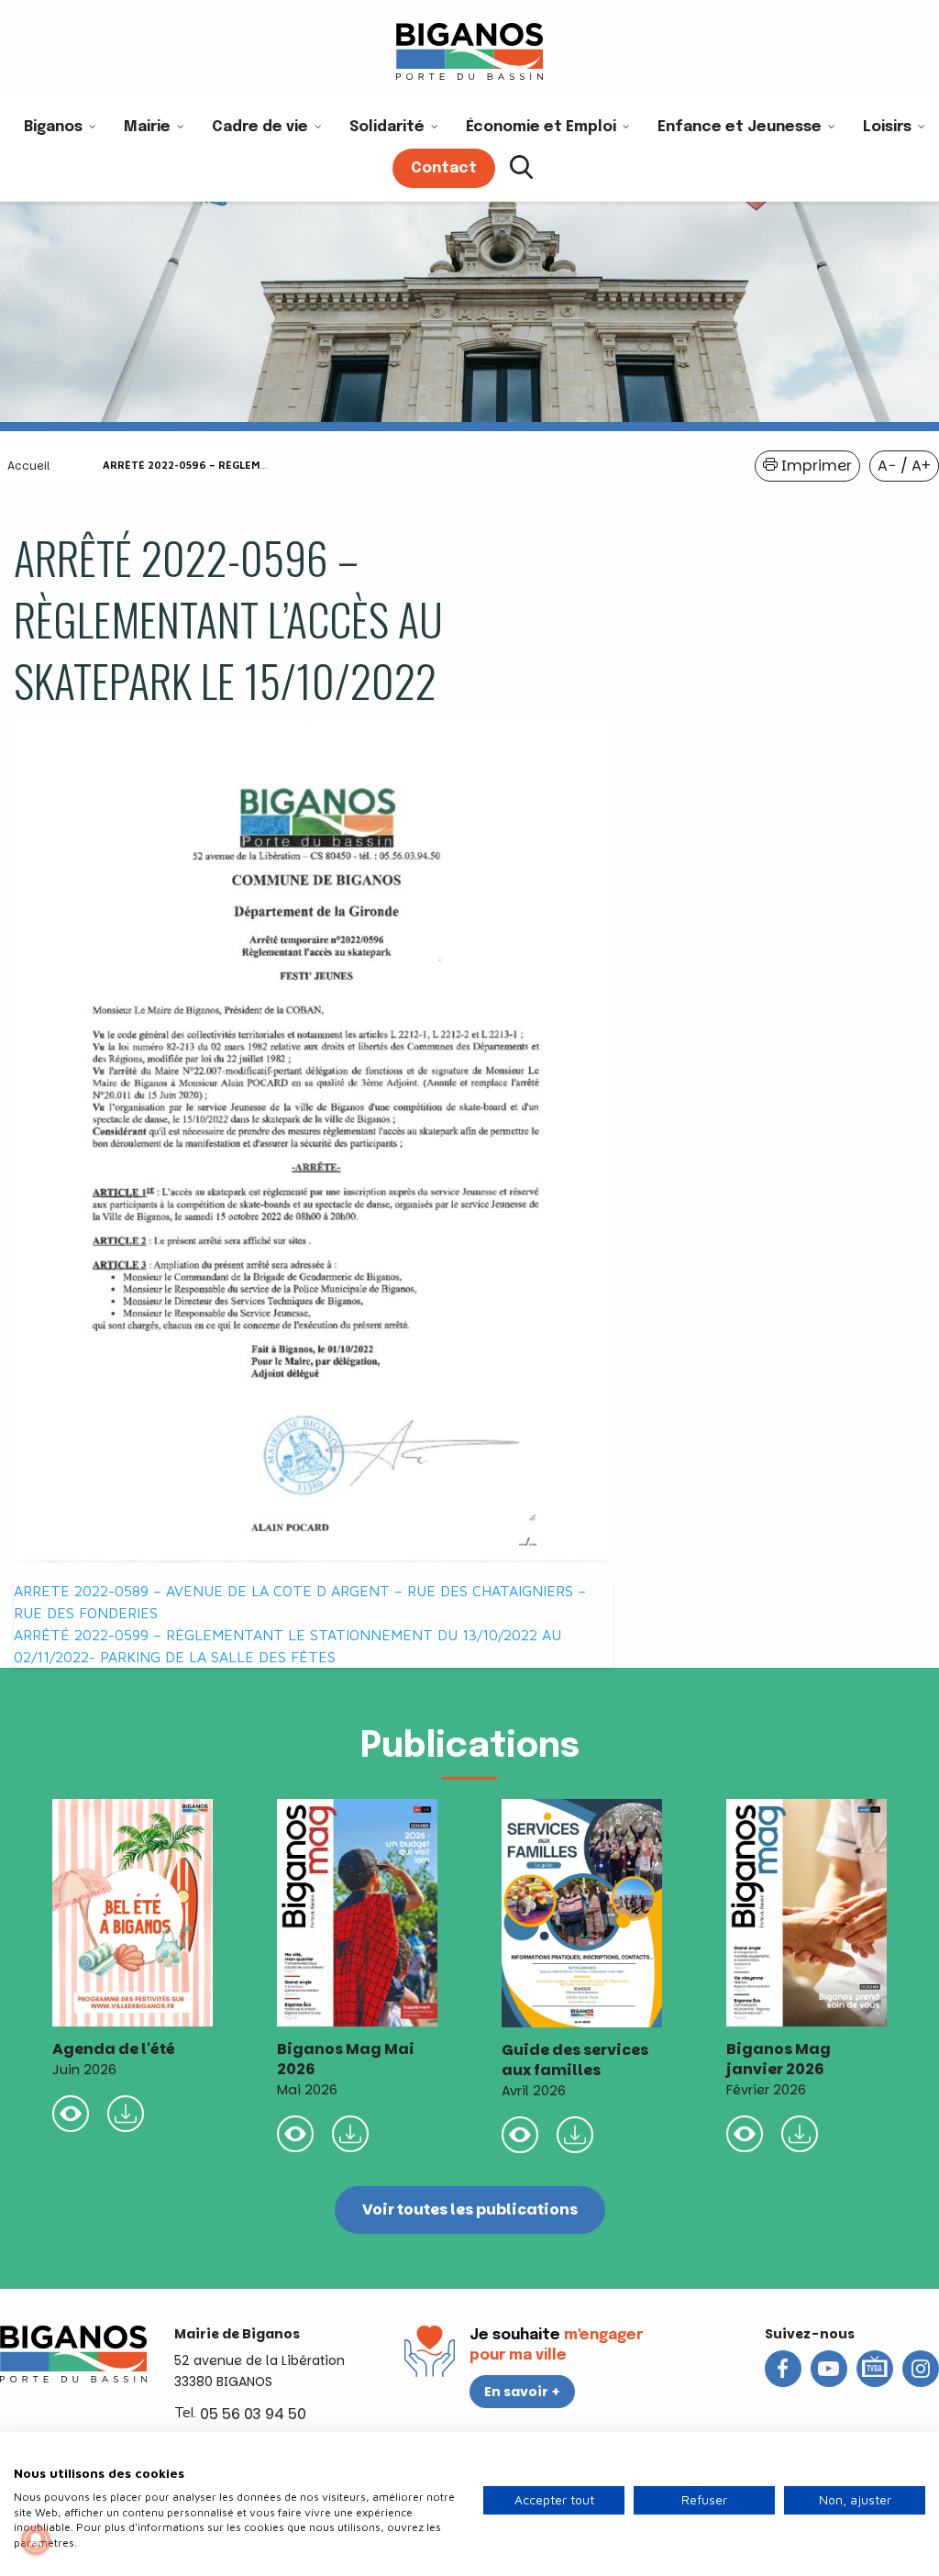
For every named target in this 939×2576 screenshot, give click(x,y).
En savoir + (522, 2392)
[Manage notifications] (36, 2540)
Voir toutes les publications (470, 2210)
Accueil (28, 466)
